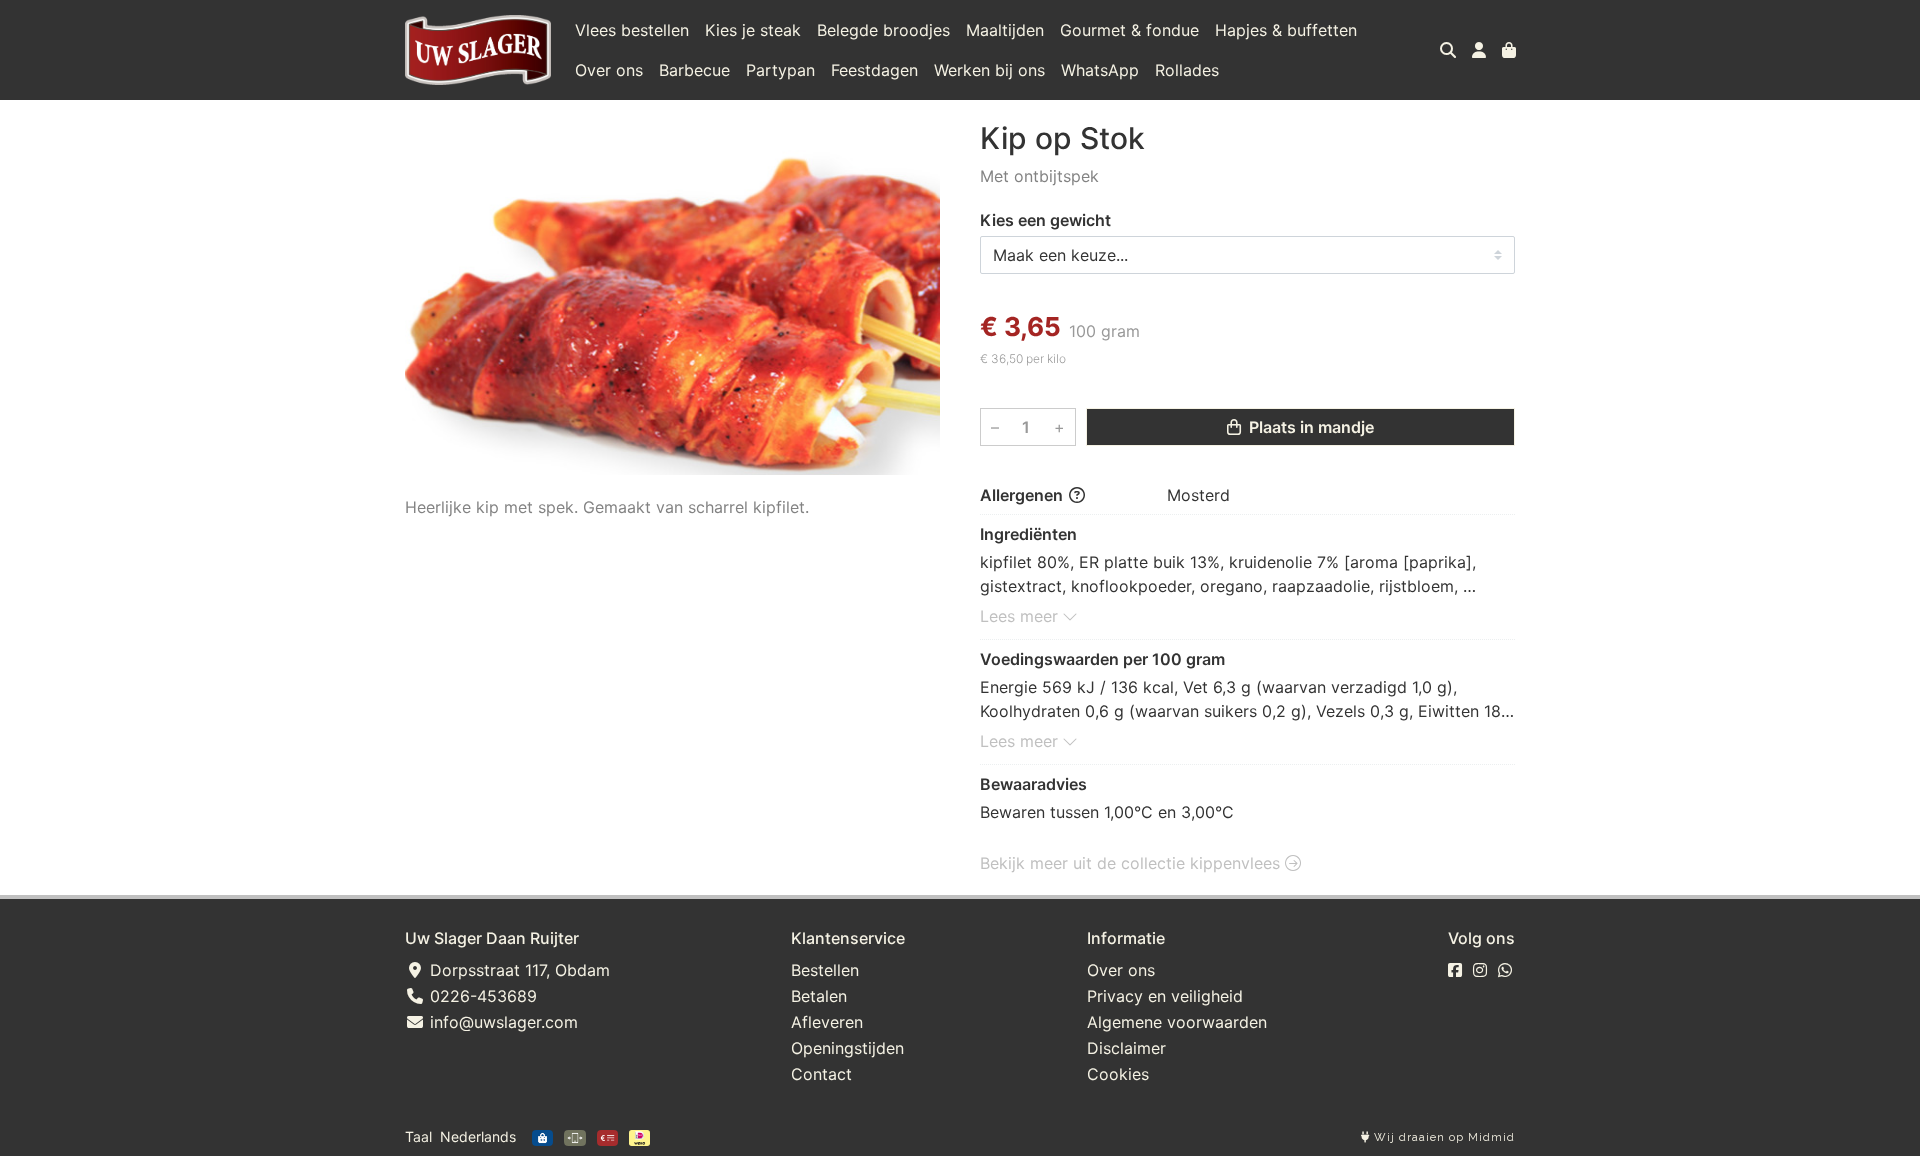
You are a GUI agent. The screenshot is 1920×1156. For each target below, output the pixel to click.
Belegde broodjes (883, 30)
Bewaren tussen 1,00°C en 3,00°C (1107, 812)
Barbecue (694, 70)
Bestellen (825, 970)
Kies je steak (753, 30)
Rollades (1187, 70)
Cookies (1118, 1074)
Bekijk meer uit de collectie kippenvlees (1132, 863)
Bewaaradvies (1033, 784)
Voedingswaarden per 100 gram (1102, 659)
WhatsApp (1100, 70)
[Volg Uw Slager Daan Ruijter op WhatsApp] (1505, 970)
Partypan (780, 70)
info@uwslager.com (501, 1022)
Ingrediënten (1028, 534)
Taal (418, 1136)
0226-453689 (481, 996)
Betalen (819, 996)
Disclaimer (1126, 1048)
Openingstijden (847, 1048)
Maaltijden (1005, 30)
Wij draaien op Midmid (1442, 1137)
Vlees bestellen (632, 30)
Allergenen (1023, 495)
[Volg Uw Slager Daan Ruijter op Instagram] (1480, 970)
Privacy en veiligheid (1165, 996)
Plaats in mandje (1309, 427)
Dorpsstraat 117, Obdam (517, 970)
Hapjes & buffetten (1286, 30)
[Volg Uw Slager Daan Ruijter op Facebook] (1455, 970)
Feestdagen (874, 70)
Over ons (609, 70)
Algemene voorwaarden (1177, 1022)
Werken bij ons (989, 70)
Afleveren (827, 1022)
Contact (821, 1074)
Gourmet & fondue (1129, 30)
